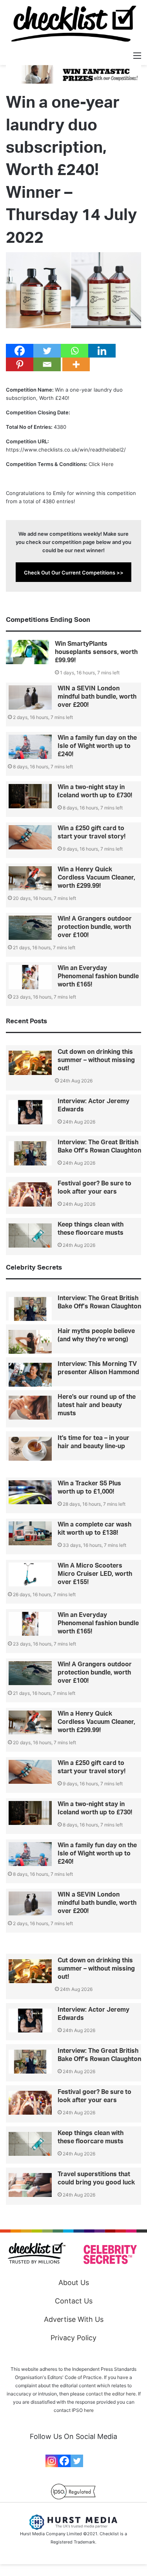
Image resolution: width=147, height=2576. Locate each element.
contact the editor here (111, 2394)
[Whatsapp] (74, 351)
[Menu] (137, 55)
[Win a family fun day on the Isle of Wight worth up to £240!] (30, 747)
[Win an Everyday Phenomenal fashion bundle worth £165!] (30, 977)
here (89, 2410)
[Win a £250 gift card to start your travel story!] (30, 837)
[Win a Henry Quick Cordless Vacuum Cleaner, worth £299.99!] (30, 878)
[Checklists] (74, 24)
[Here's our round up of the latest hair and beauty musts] (30, 1408)
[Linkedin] (102, 351)
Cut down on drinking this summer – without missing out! (96, 1060)
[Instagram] (52, 2461)
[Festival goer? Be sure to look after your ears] (30, 1194)
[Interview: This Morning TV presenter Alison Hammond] (30, 1375)
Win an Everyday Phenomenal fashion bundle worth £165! (98, 976)
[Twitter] (47, 351)
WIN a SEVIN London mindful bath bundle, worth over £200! (97, 697)
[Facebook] (20, 351)
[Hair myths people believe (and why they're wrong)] (30, 1342)
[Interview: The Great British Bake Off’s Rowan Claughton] (30, 1153)
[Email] (47, 364)
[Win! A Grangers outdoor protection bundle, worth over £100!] (30, 928)
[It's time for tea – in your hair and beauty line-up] (30, 1449)
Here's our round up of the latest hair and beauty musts (97, 1405)
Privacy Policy (73, 2338)
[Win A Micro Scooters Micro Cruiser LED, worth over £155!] (30, 1575)
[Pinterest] (20, 364)
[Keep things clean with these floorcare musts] (30, 1236)
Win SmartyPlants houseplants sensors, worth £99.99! (96, 652)
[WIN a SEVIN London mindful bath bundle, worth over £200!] (30, 697)
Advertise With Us (74, 2319)
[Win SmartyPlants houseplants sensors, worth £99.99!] (27, 652)
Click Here (101, 464)
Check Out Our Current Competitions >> (74, 573)
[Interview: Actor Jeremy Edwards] (30, 1112)
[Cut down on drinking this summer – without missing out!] (30, 1063)
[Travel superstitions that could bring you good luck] (30, 2185)
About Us (74, 2282)
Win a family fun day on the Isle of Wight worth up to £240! (97, 746)
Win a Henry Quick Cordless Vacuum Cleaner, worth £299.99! (96, 878)
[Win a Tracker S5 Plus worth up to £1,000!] (30, 1492)
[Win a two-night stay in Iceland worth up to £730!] (30, 796)
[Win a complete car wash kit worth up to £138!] (30, 1534)
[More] (76, 364)
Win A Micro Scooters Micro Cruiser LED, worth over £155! (95, 1574)
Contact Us (74, 2301)
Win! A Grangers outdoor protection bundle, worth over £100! (95, 927)
